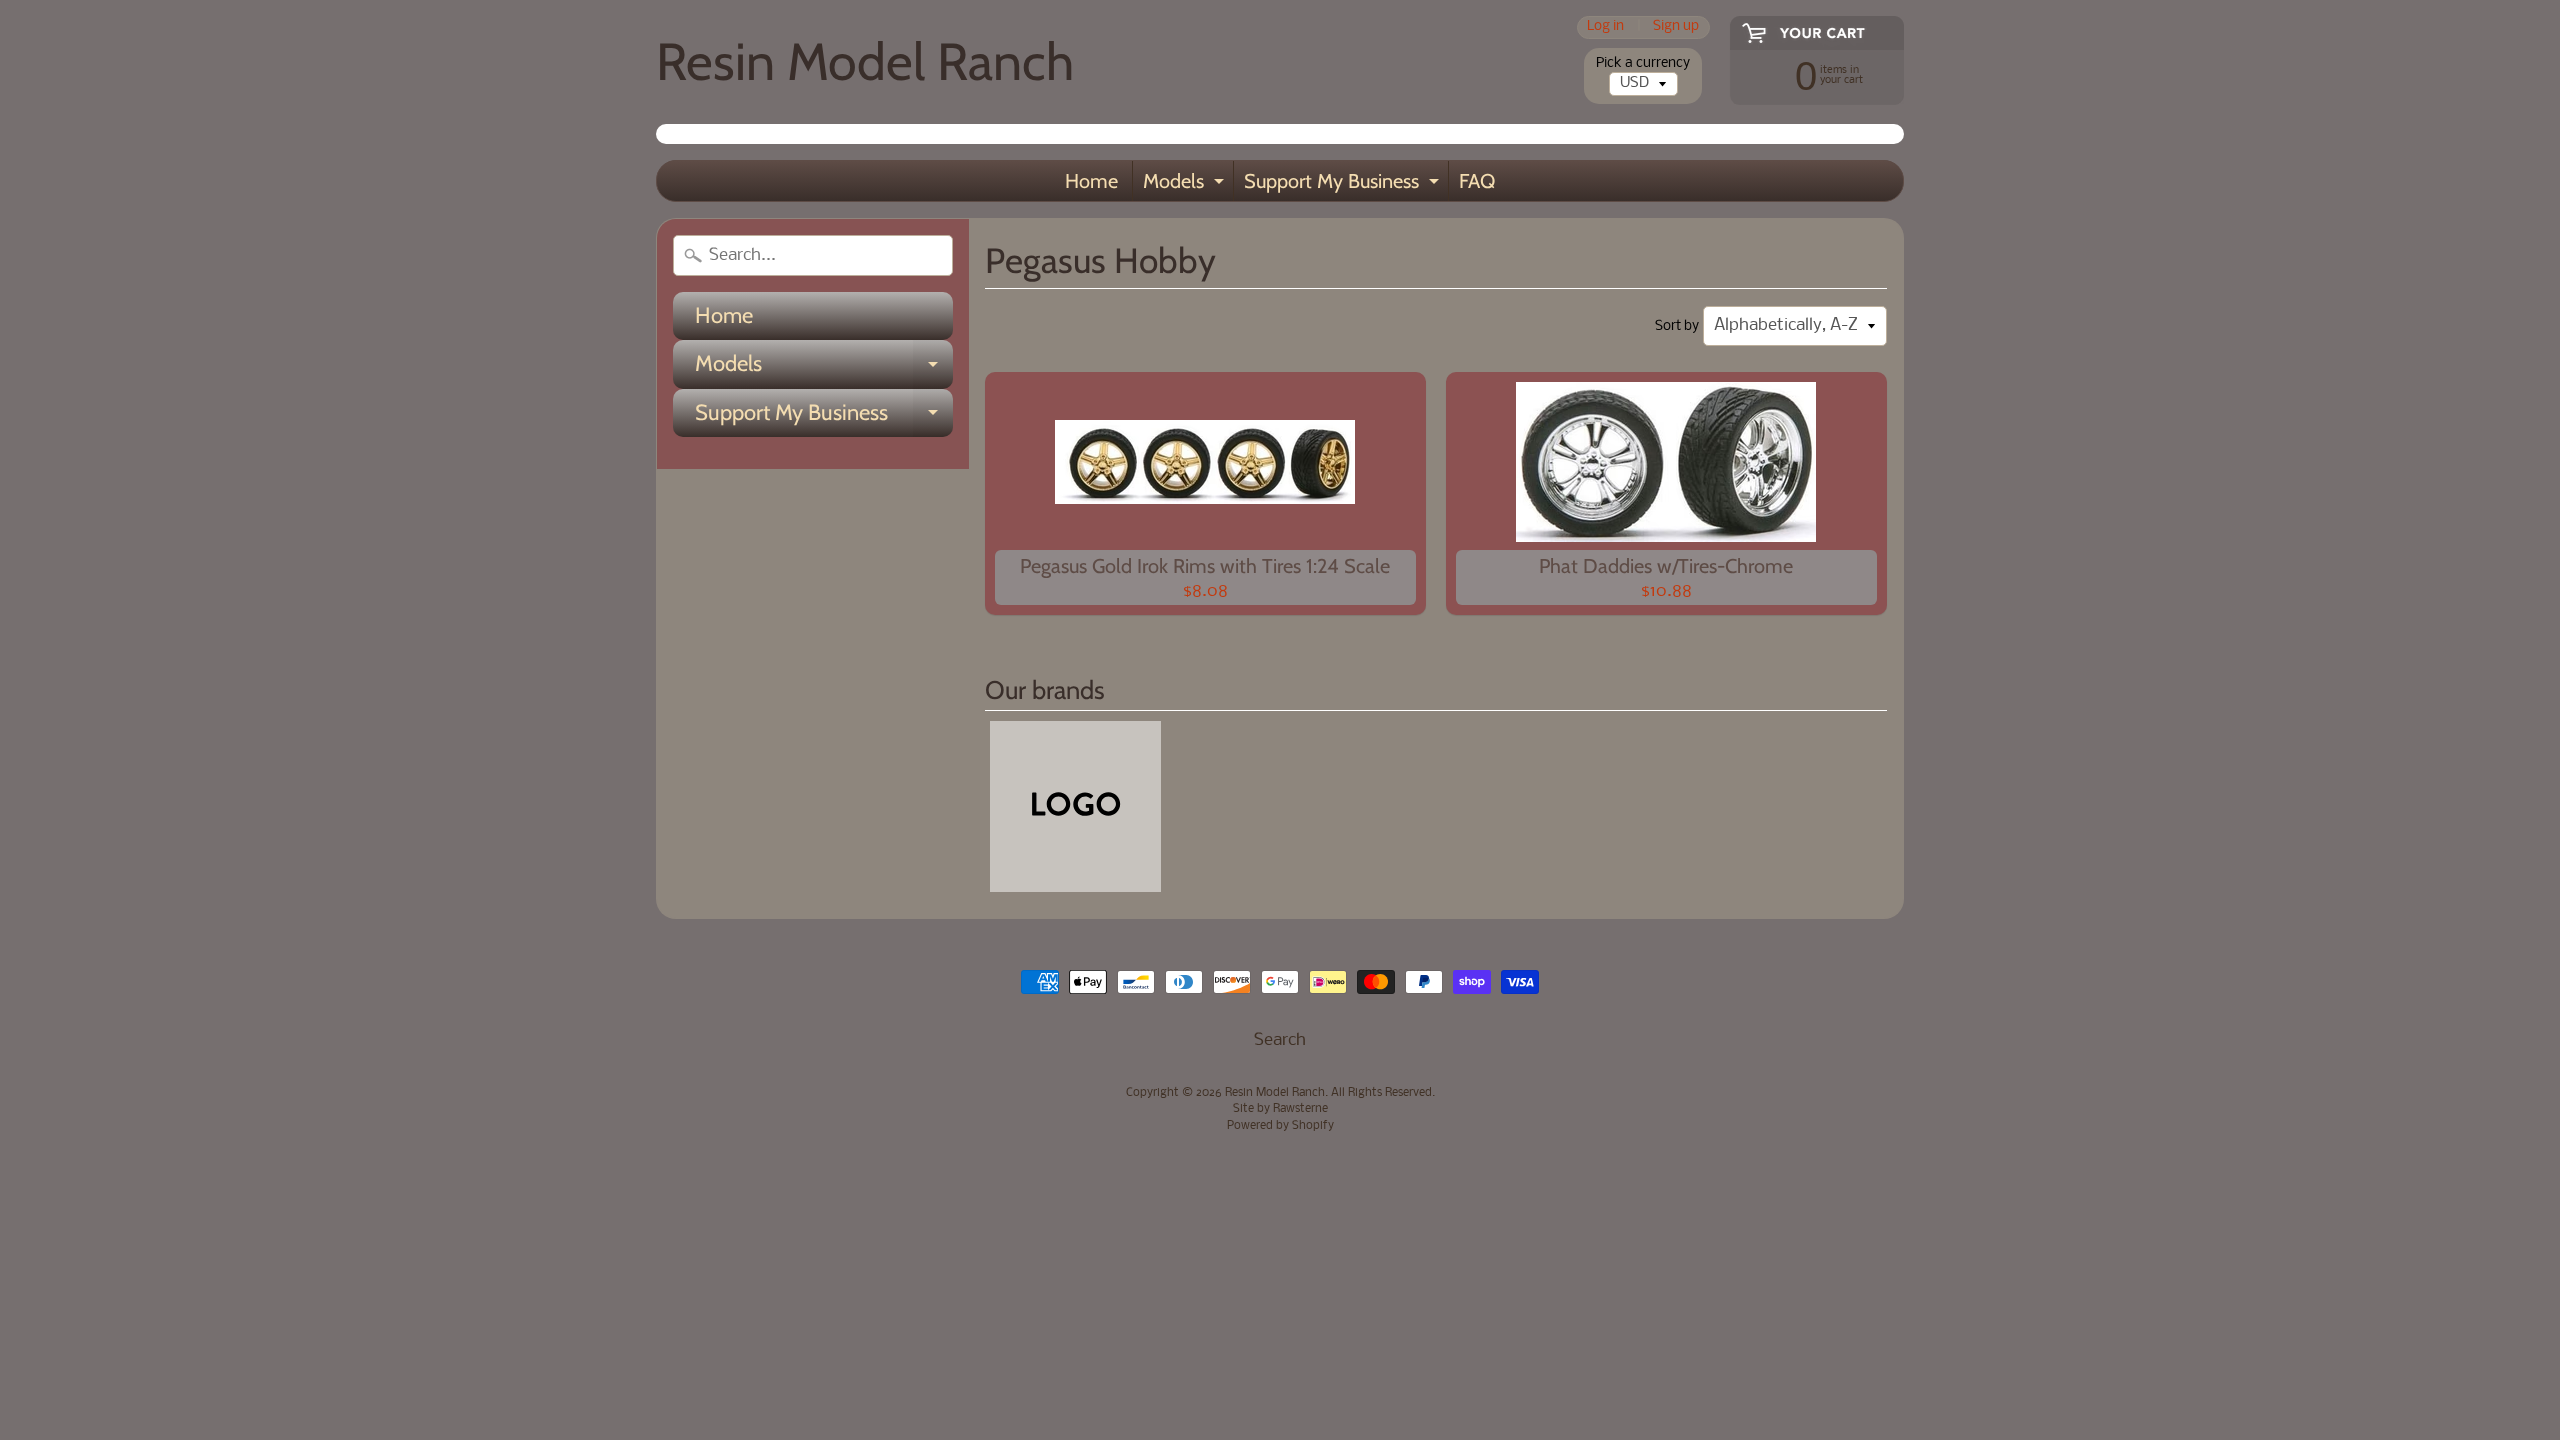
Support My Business (1344, 185)
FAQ (1477, 181)
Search (1280, 1040)
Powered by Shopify (1280, 1126)
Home (1091, 181)
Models (1186, 185)
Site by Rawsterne (1280, 1109)
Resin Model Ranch (865, 61)
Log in (1605, 27)
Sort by (1677, 326)
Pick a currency (1643, 63)
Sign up (1676, 27)
